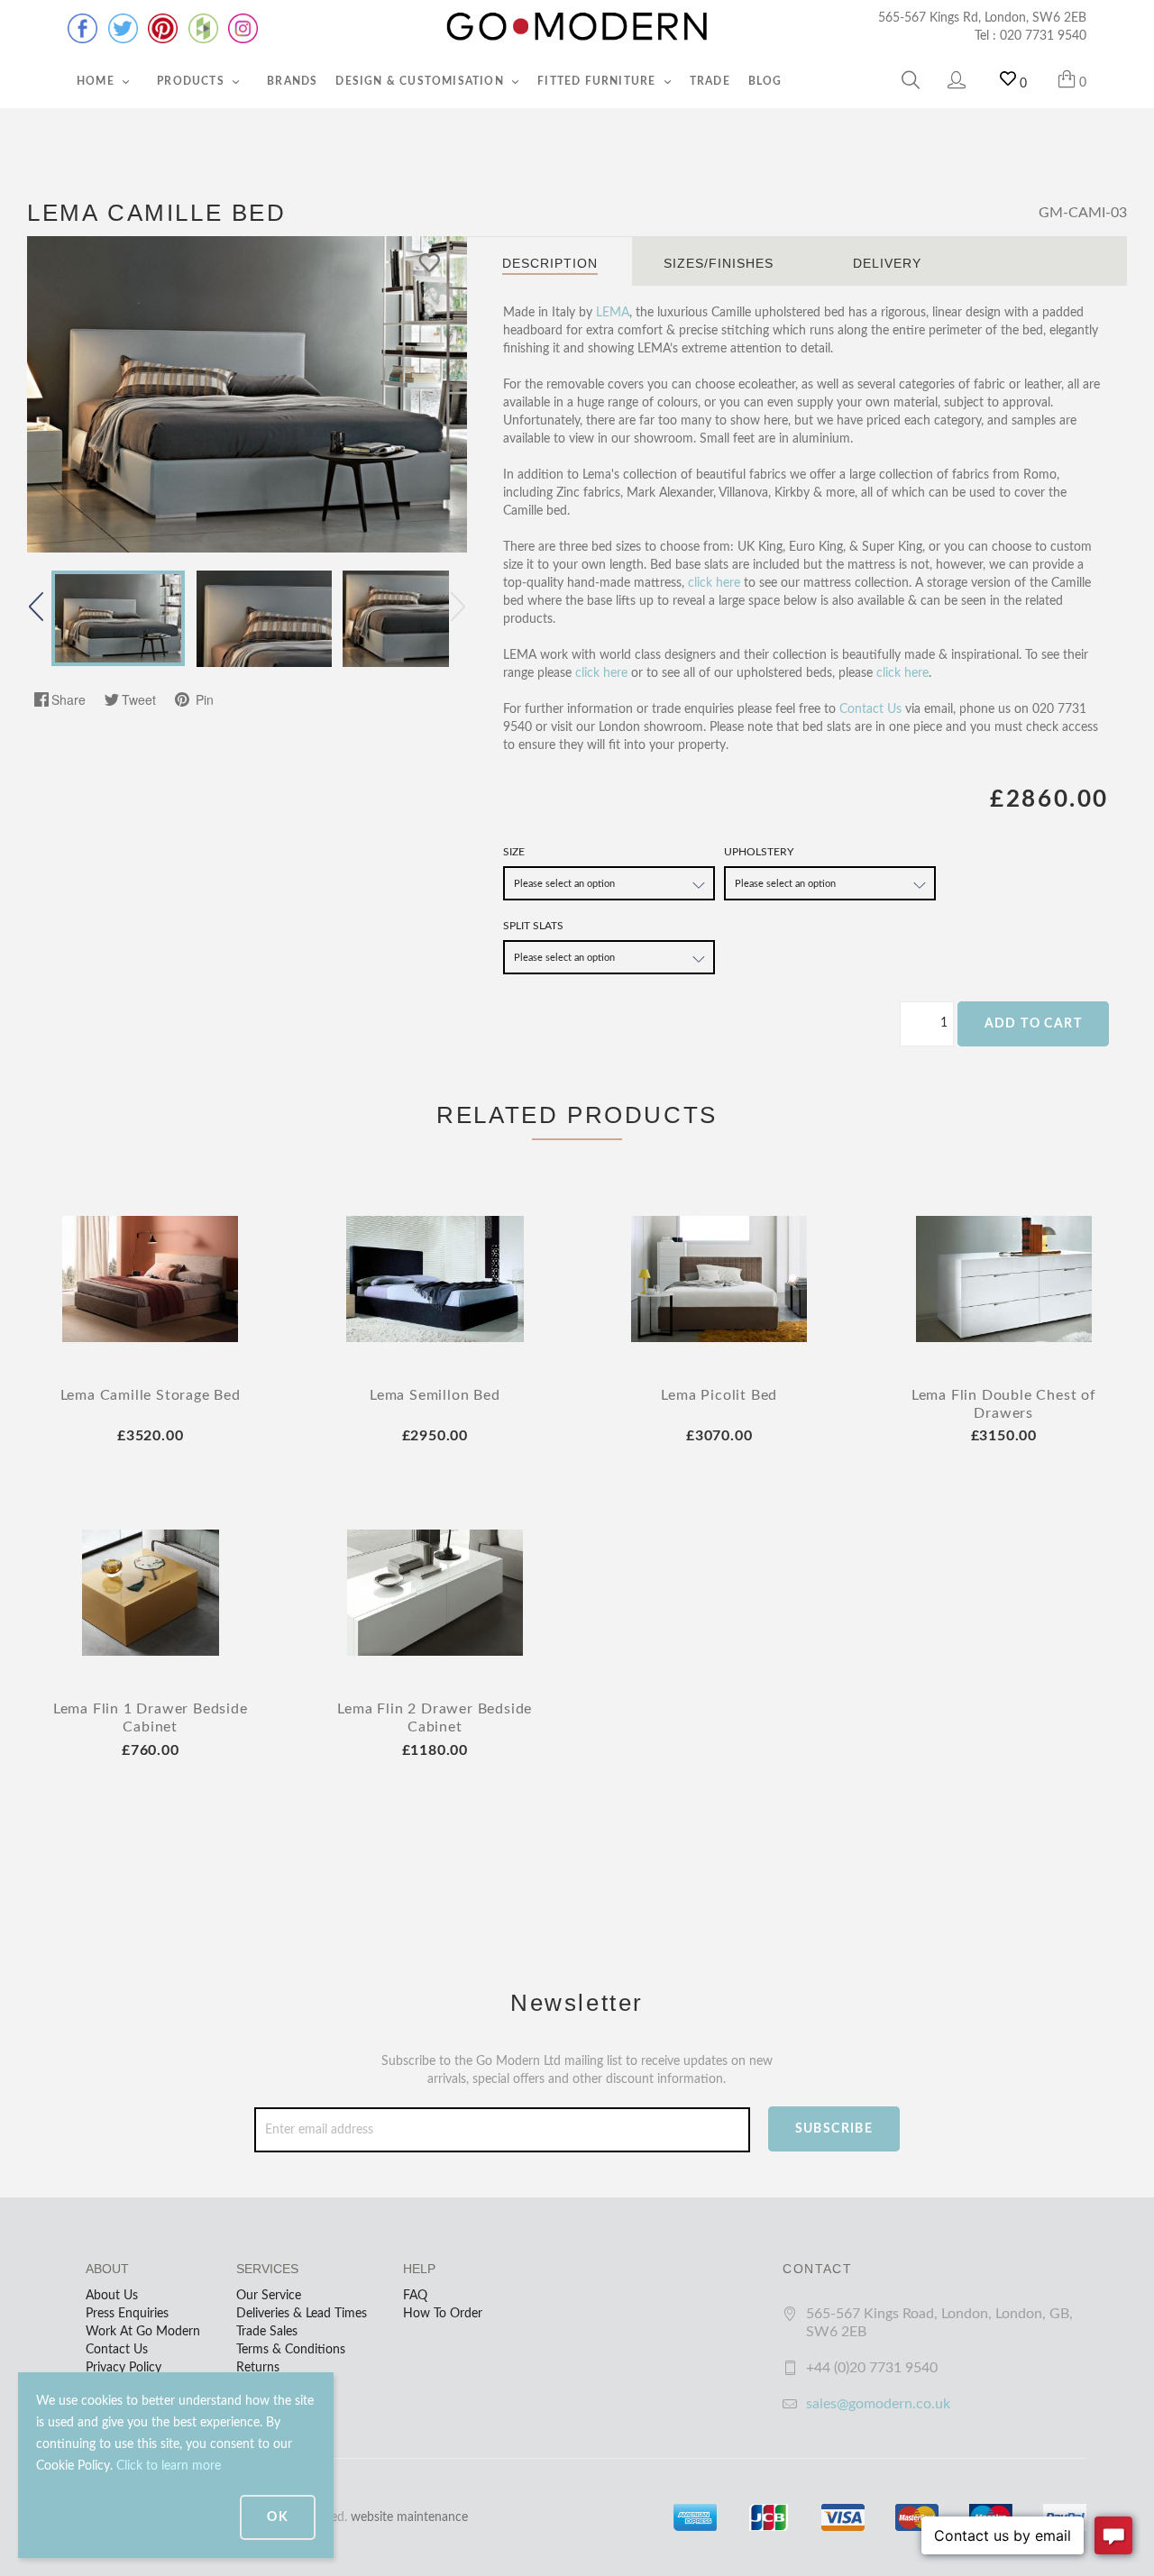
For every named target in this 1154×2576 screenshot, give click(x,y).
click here (714, 583)
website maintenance (409, 2517)
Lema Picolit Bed (719, 1395)
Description (550, 263)
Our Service (269, 2296)
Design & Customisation (421, 81)
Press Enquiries (127, 2314)
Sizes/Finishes (719, 263)
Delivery (887, 263)
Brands (292, 81)
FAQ (415, 2296)
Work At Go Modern (143, 2332)
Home (97, 81)
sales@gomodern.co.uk (878, 2404)
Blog (765, 81)
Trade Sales (267, 2332)
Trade (710, 81)
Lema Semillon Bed (435, 1395)
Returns (258, 2368)
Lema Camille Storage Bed (151, 1395)
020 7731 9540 (1043, 36)
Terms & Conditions (291, 2350)
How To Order (443, 2314)
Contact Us (870, 709)
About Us (112, 2296)
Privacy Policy (124, 2368)
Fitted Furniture (598, 81)
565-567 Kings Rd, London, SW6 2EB (982, 18)
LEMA (613, 313)
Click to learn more (169, 2466)
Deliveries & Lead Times (302, 2314)
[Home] (577, 27)
